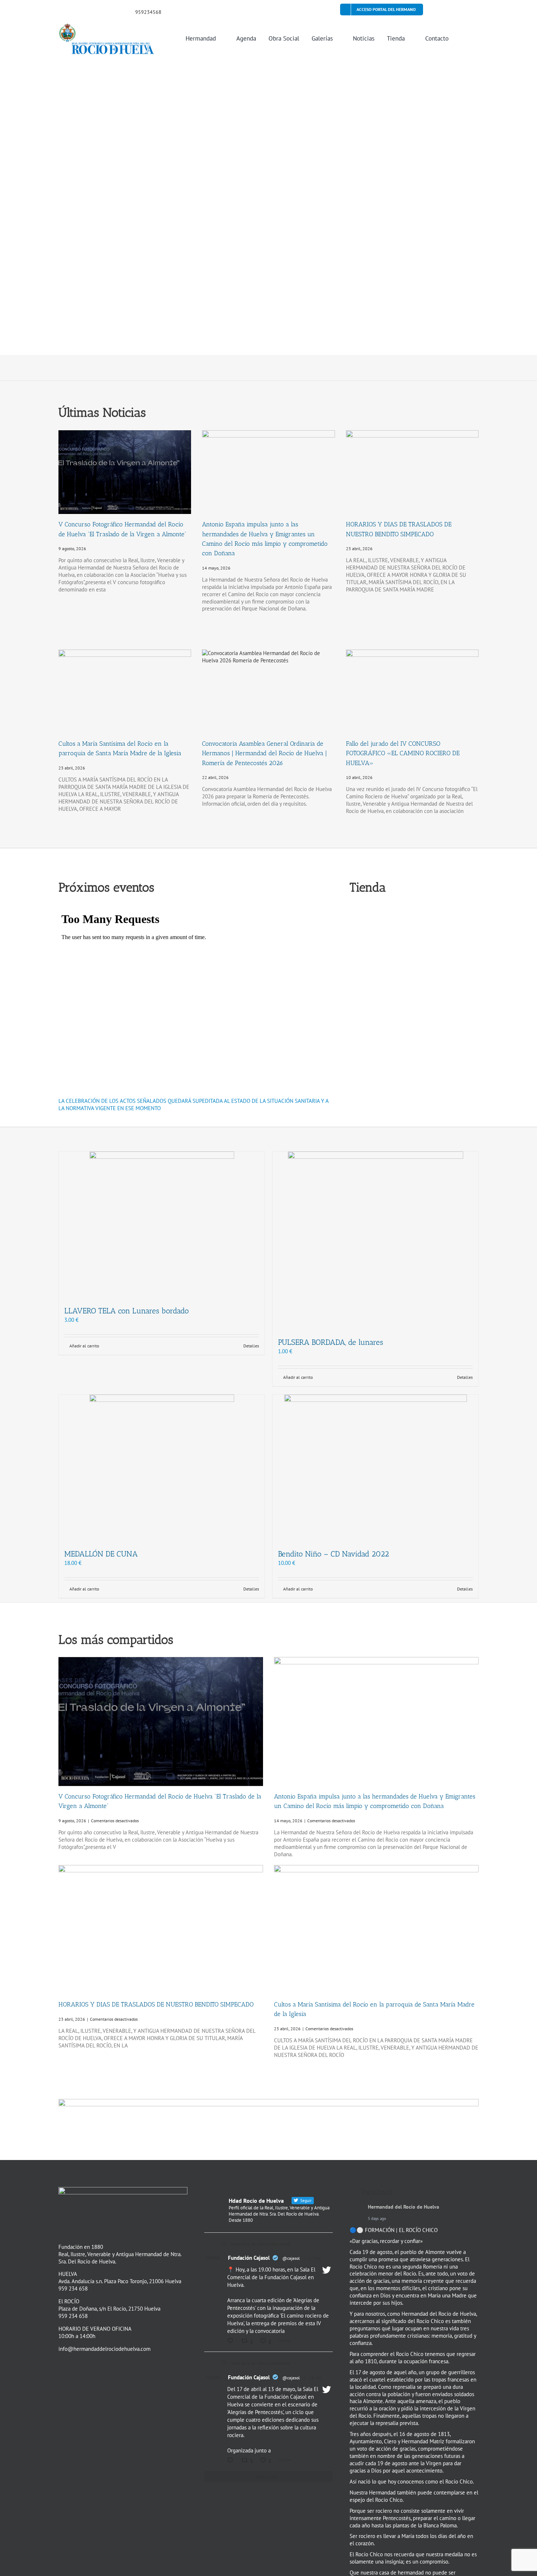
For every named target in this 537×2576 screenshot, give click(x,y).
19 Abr (315, 2378)
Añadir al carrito (84, 1346)
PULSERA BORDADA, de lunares (331, 1342)
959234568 (148, 12)
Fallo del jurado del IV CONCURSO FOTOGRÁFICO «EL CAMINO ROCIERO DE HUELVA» (403, 753)
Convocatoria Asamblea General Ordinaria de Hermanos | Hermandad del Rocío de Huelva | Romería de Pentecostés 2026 (264, 753)
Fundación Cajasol (249, 2258)
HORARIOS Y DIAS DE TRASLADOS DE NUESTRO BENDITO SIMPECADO (156, 2004)
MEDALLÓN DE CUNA (101, 1554)
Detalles (251, 1346)
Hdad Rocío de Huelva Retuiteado (260, 2244)
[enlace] (61, 11)
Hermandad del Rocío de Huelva (403, 2207)
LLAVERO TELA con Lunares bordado (127, 1311)
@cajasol (291, 2258)
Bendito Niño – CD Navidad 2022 (334, 1554)
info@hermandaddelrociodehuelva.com (104, 2349)
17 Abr (315, 2258)
